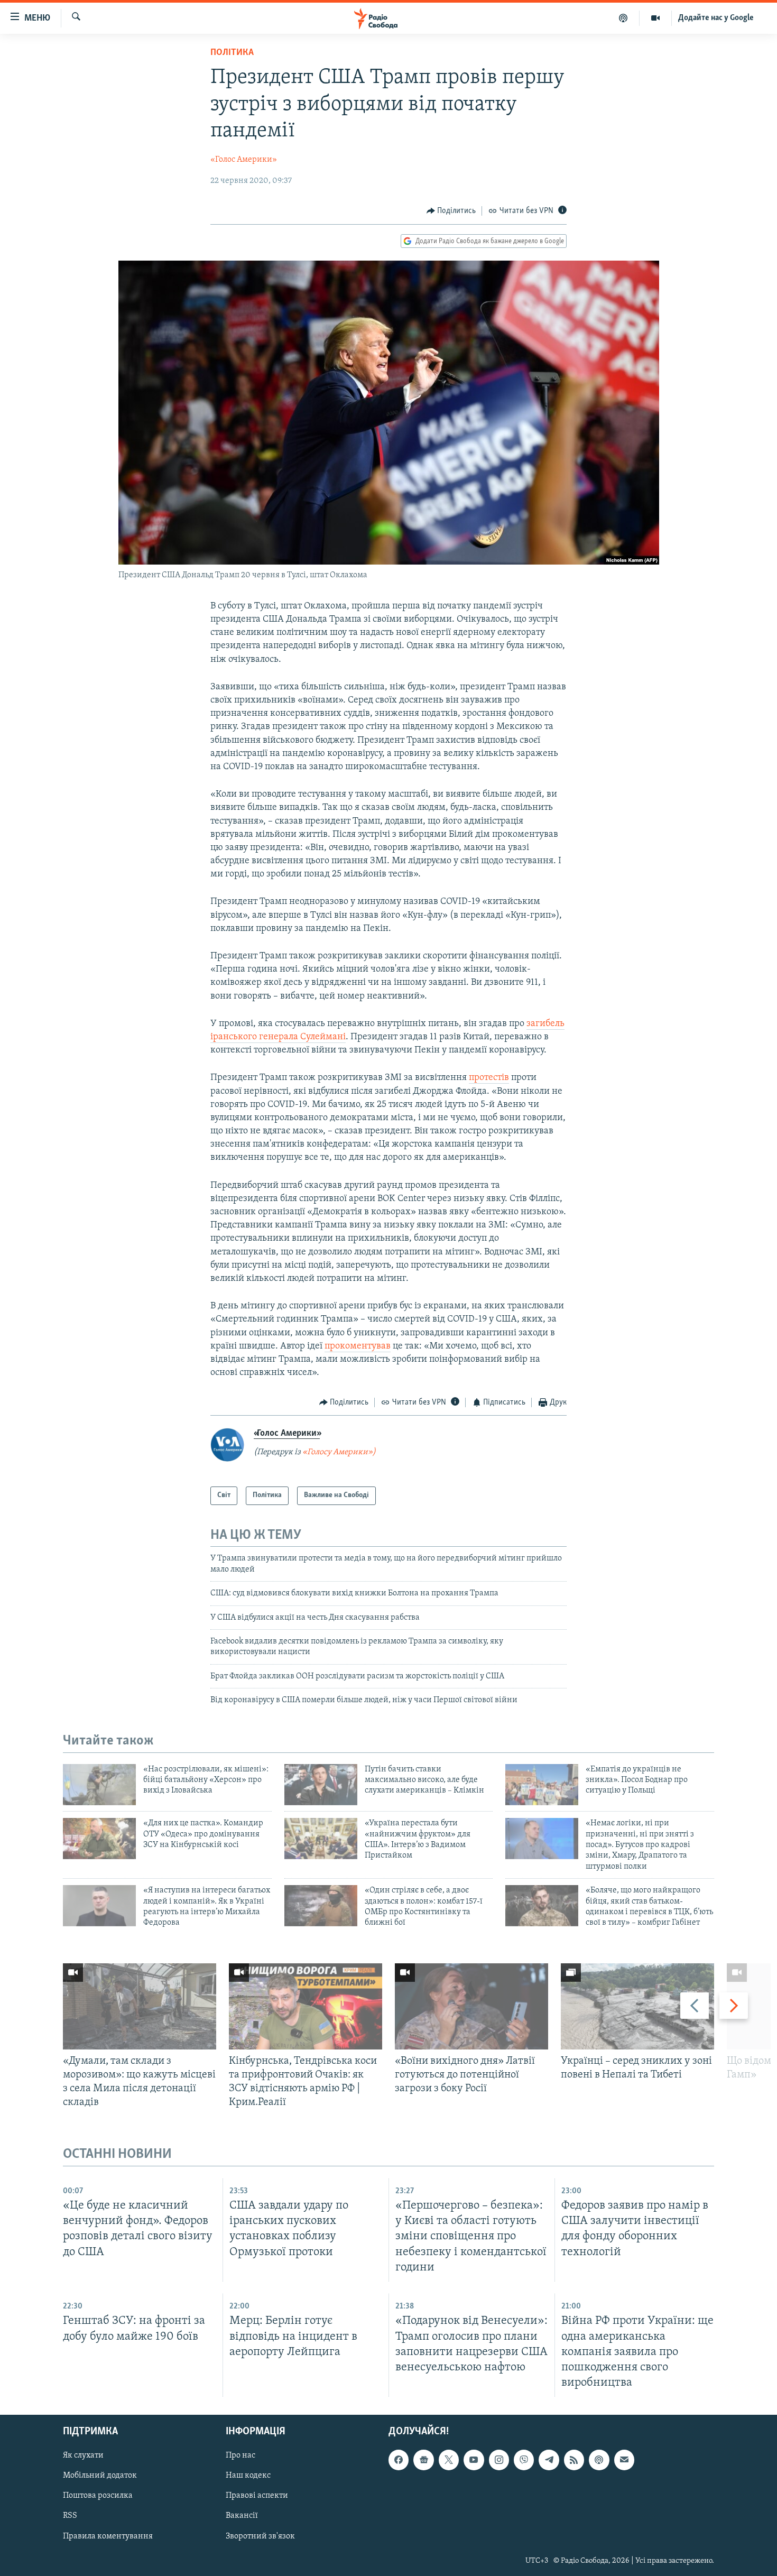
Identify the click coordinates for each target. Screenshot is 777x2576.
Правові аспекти (257, 2496)
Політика (232, 53)
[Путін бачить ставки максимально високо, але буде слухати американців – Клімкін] (321, 1785)
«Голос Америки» (244, 160)
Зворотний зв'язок (260, 2536)
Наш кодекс (248, 2476)
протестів (489, 1078)
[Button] (451, 211)
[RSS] (574, 2460)
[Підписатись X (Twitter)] (449, 2460)
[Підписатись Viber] (524, 2460)
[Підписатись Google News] (423, 2460)
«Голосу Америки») (339, 1452)
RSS (70, 2516)
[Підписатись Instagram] (499, 2460)
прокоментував (358, 1346)
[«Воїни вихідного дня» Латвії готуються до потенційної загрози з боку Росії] (471, 2006)
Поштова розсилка (98, 2496)
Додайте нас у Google (716, 18)
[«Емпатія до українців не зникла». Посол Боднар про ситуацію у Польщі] (542, 1785)
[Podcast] (599, 2460)
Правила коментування (108, 2536)
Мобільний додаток (100, 2476)
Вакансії (242, 2516)
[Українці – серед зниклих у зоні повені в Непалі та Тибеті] (637, 2006)
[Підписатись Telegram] (549, 2460)
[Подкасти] (623, 18)
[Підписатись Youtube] (474, 2460)
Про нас (240, 2455)
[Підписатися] (624, 2460)
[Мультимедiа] (656, 18)
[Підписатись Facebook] (399, 2460)
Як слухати (83, 2455)
